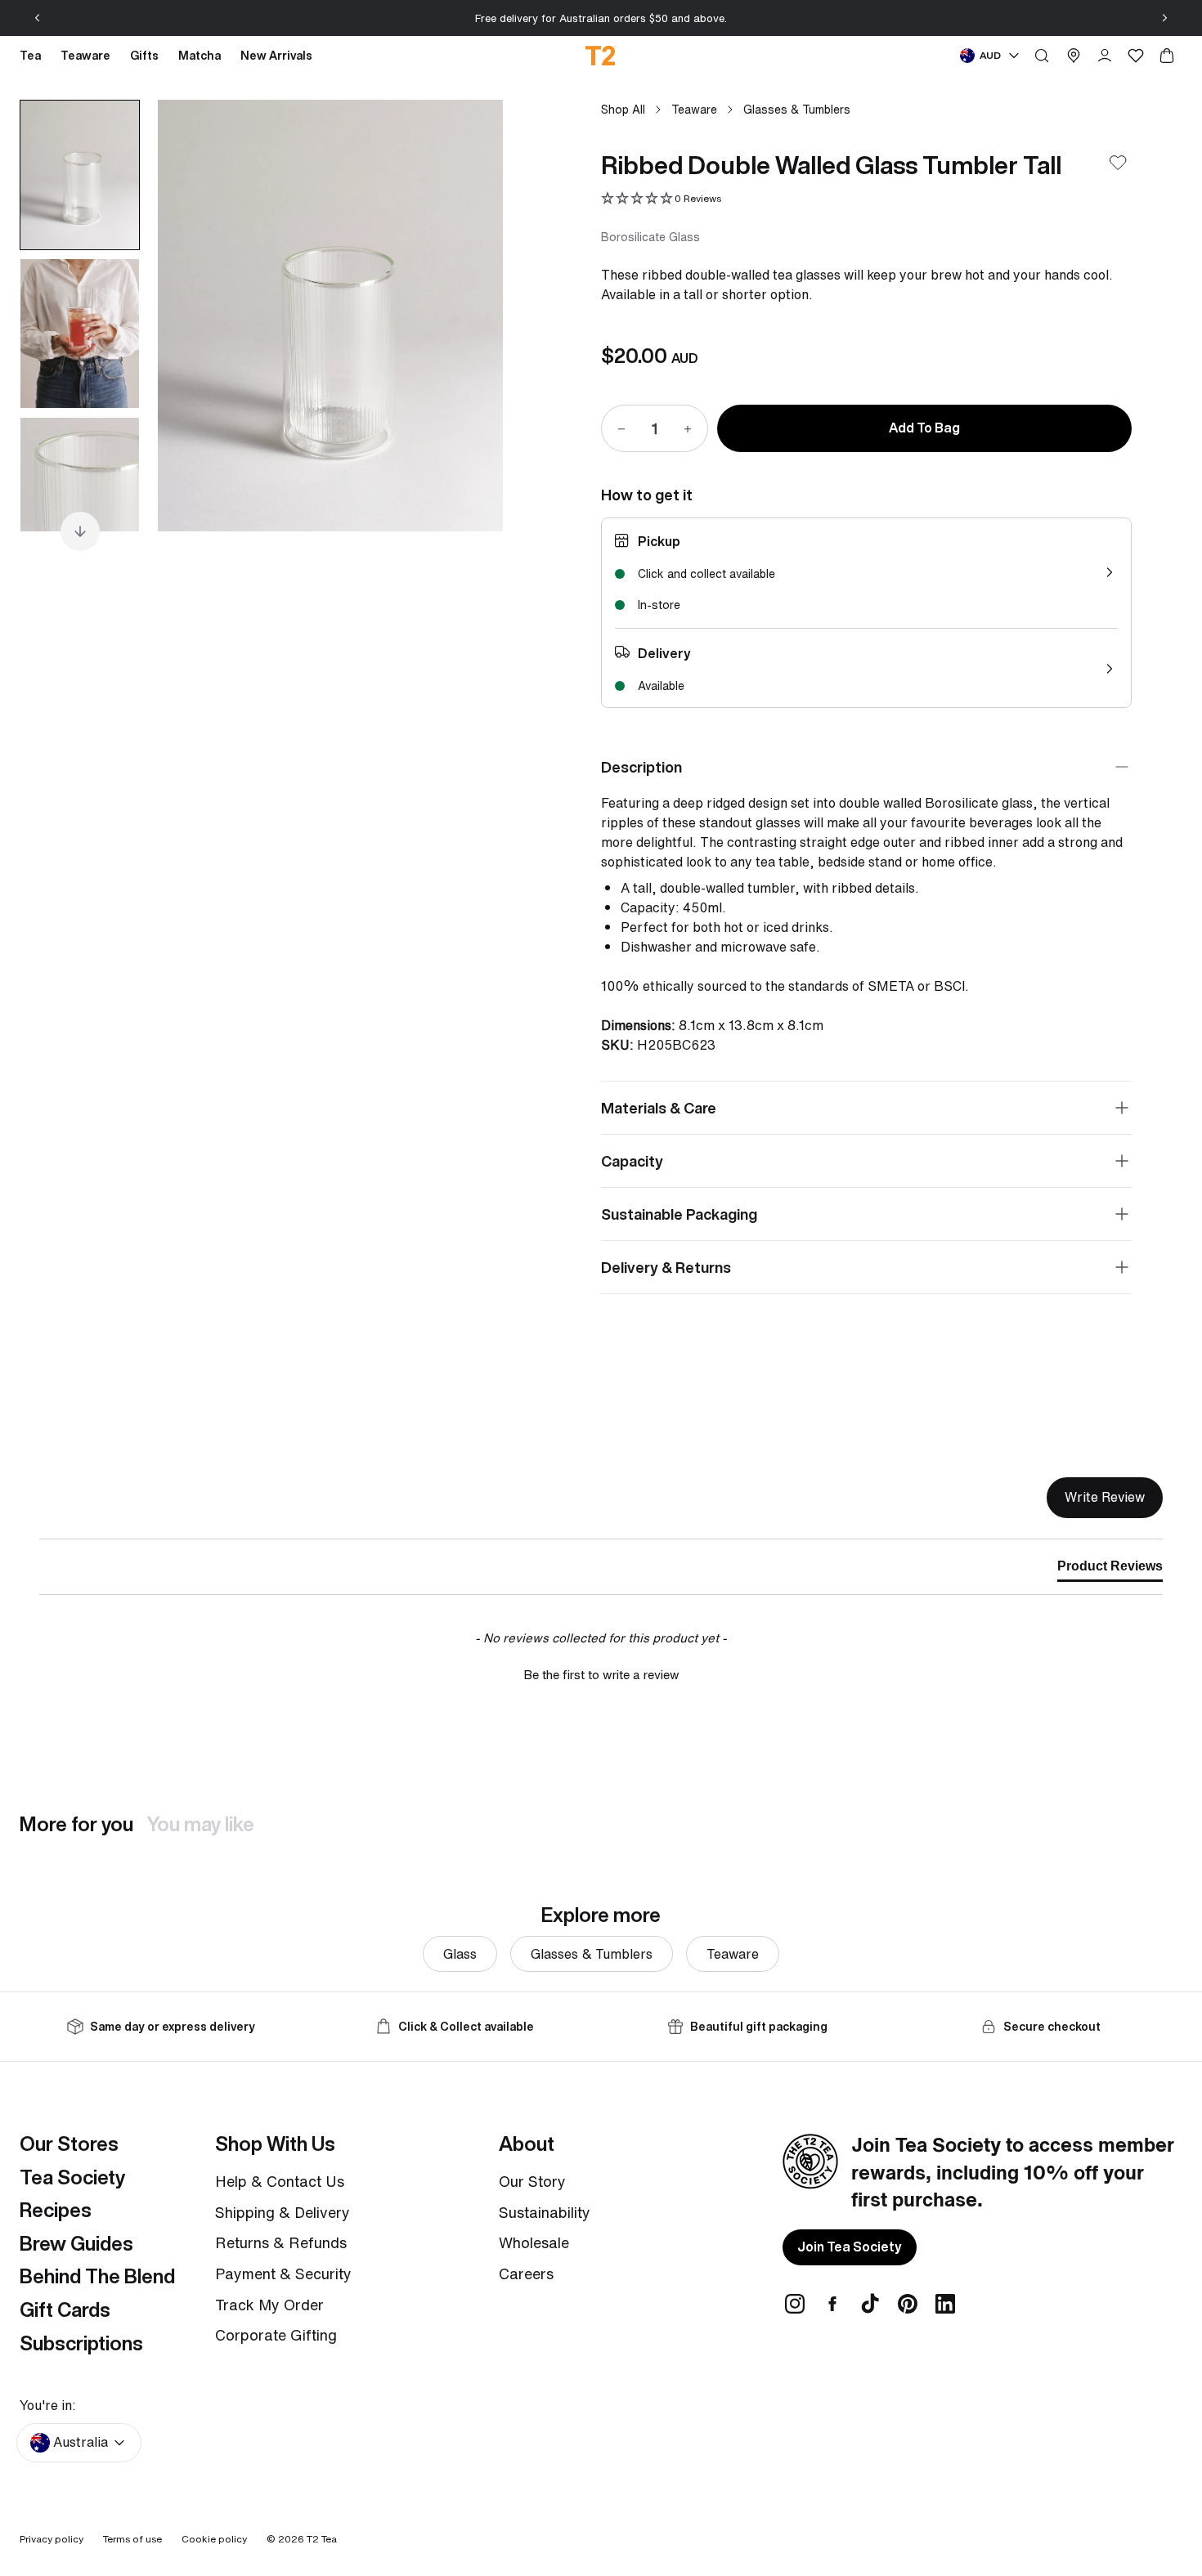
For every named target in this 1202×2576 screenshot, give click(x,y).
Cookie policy (214, 2539)
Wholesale (534, 2242)
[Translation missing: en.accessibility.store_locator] (1074, 56)
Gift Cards (65, 2309)
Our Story (532, 2181)
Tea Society (72, 2177)
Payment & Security (283, 2274)
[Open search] (1042, 56)
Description (641, 767)
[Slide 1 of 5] (80, 175)
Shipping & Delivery (283, 2212)
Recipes (56, 2210)
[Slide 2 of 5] (80, 334)
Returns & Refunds (281, 2242)
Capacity (632, 1161)
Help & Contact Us (280, 2181)
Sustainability (545, 2212)
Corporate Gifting (276, 2335)
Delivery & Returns (666, 1267)
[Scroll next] (80, 531)
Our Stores (69, 2144)
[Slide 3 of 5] (80, 492)
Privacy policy (52, 2539)
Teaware (694, 109)
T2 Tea (322, 2539)
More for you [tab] (76, 1824)
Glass (460, 1954)
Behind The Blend (97, 2276)
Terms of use (132, 2539)
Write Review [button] (1105, 1497)
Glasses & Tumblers (797, 109)
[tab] (1110, 1570)
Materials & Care (659, 1108)
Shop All (623, 109)
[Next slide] (1164, 18)
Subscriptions (81, 2343)
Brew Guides (76, 2243)
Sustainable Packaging (679, 1214)
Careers (526, 2274)
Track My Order (269, 2305)
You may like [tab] (200, 1824)
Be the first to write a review (601, 1675)
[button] (661, 199)
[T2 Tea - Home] (601, 56)
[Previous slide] (38, 18)
